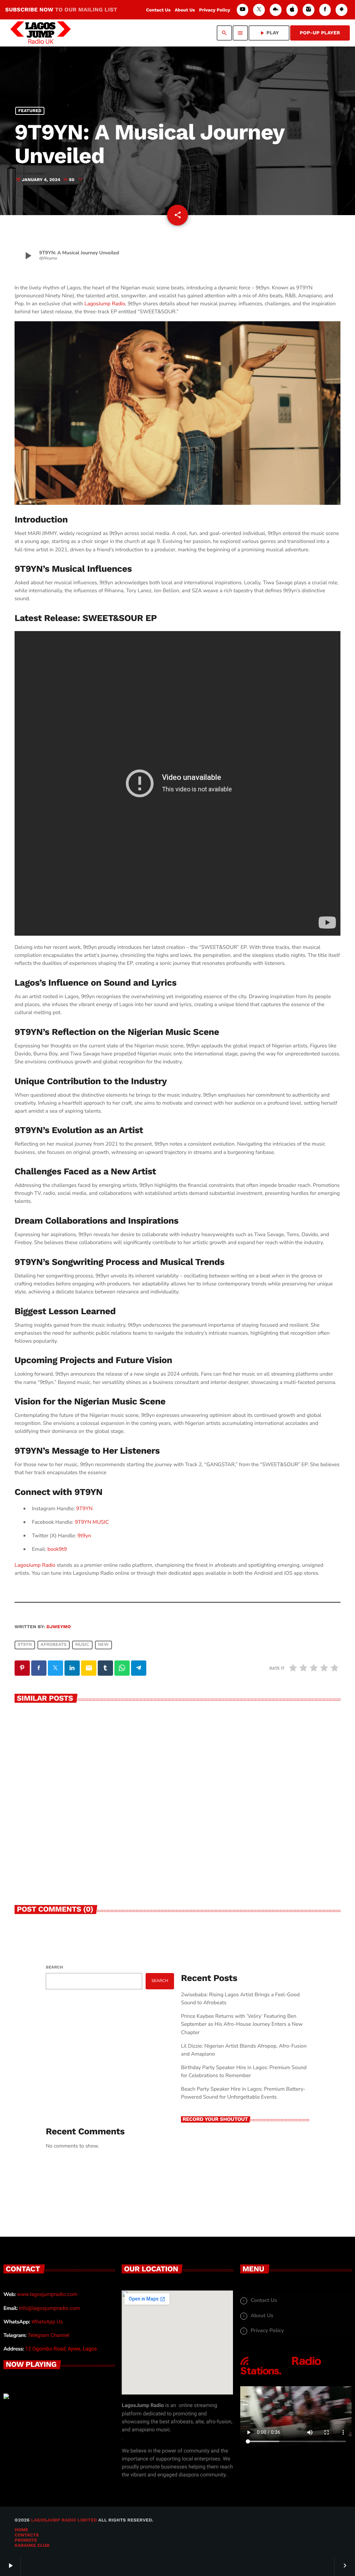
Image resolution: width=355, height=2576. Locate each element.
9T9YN (84, 1509)
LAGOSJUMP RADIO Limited (64, 2520)
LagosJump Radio (105, 304)
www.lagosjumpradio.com (47, 2294)
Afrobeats (54, 1645)
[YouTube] (243, 10)
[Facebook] (325, 10)
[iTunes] (292, 10)
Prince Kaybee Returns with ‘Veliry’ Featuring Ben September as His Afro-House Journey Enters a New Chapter (257, 1847)
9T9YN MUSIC (92, 1522)
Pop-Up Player (320, 33)
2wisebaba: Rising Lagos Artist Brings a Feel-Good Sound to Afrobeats (90, 1843)
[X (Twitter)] (259, 10)
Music (82, 1645)
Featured (30, 111)
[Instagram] (309, 10)
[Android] (341, 10)
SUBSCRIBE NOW (61, 10)
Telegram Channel (49, 2335)
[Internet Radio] (281, 2375)
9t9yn (84, 1536)
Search (54, 1967)
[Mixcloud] (276, 10)
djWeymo (59, 1627)
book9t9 (57, 1549)
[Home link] (41, 33)
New (103, 1645)
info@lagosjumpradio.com (50, 2308)
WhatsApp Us (47, 2322)
